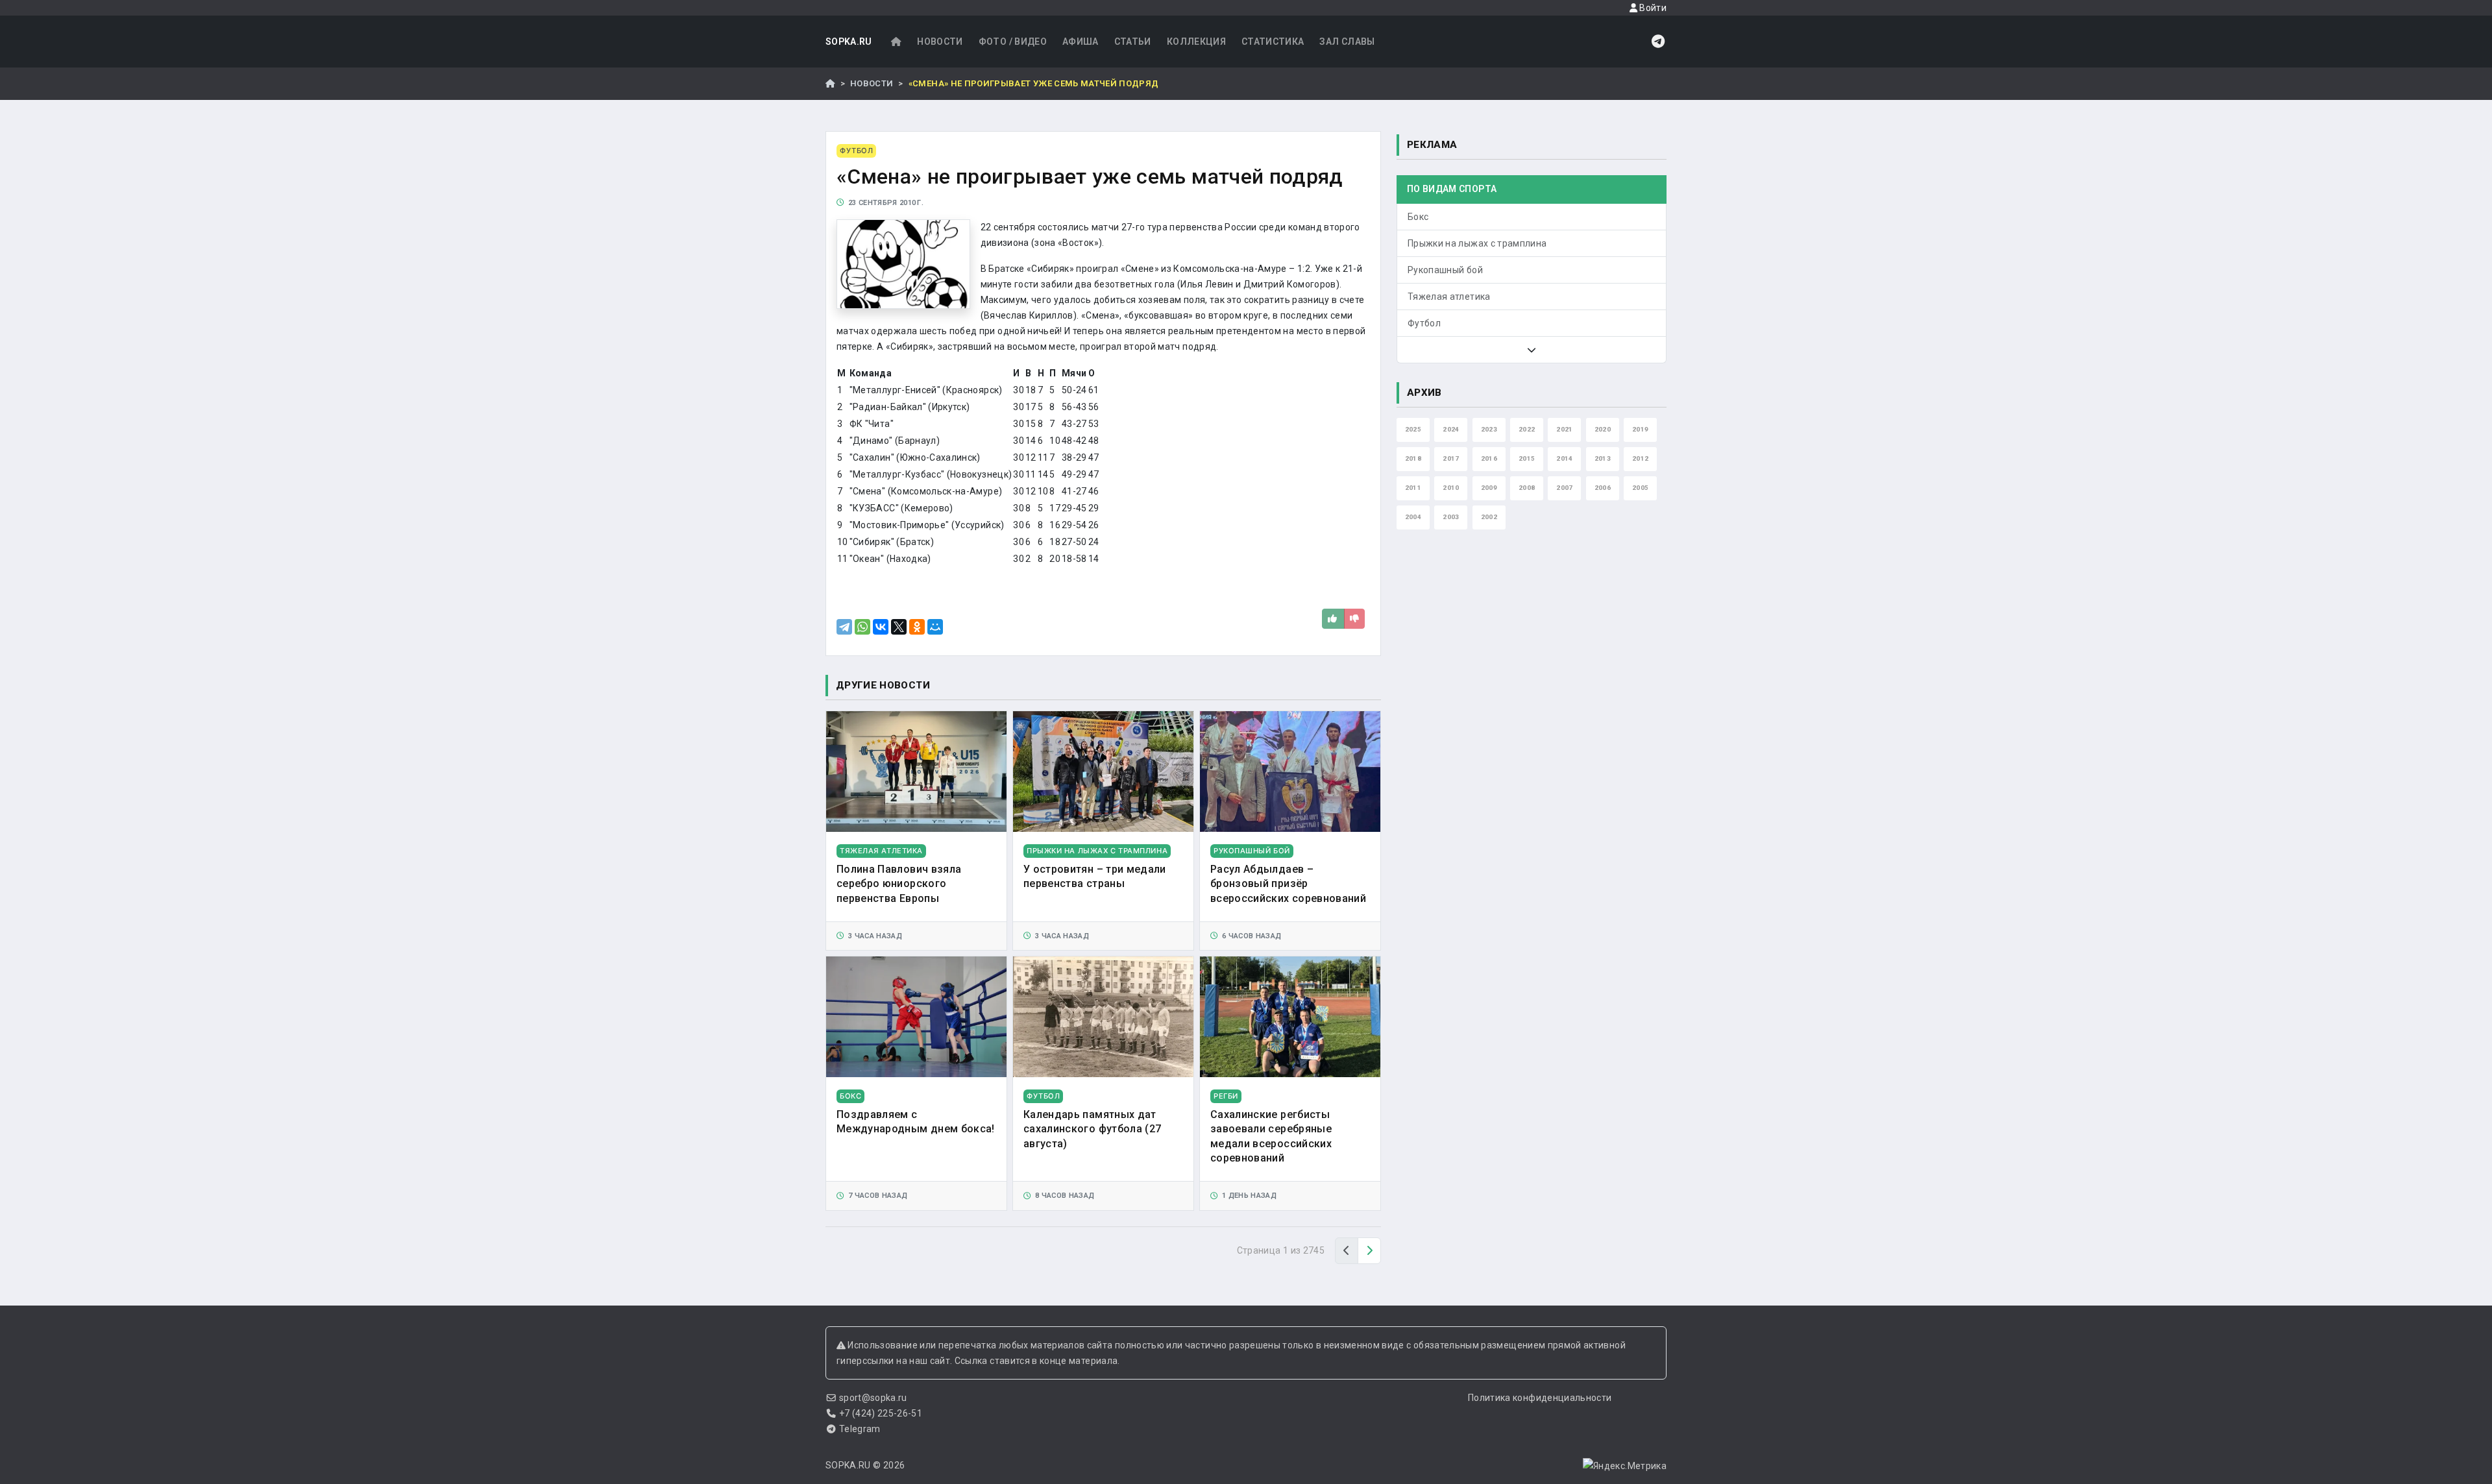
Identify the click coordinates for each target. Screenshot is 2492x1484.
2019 (1640, 429)
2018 (1413, 458)
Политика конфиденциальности (1540, 1398)
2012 (1640, 458)
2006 (1603, 488)
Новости (940, 42)
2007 (1564, 488)
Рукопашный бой (1445, 270)
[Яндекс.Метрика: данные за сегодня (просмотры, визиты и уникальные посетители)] (1625, 1466)
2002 (1489, 517)
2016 (1489, 458)
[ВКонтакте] (881, 627)
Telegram (860, 1429)
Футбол (1424, 323)
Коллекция (1196, 42)
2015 (1527, 458)
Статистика (1273, 42)
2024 (1451, 429)
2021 (1564, 429)
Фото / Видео (1013, 42)
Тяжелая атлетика (1449, 297)
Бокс (1418, 217)
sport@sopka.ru (873, 1398)
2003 (1451, 517)
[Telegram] (844, 627)
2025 (1413, 429)
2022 (1527, 429)
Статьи (1133, 42)
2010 (1451, 488)
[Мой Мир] (935, 627)
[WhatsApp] (862, 627)
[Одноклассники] (917, 627)
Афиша (1081, 42)
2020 (1603, 429)
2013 (1603, 458)
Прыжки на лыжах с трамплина (1477, 243)
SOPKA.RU (849, 42)
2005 (1640, 488)
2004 (1413, 517)
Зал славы (1347, 42)
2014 (1564, 458)
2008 (1527, 488)
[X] (899, 627)
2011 (1413, 488)
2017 (1451, 458)
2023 (1489, 429)
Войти (1652, 8)
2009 (1489, 488)
